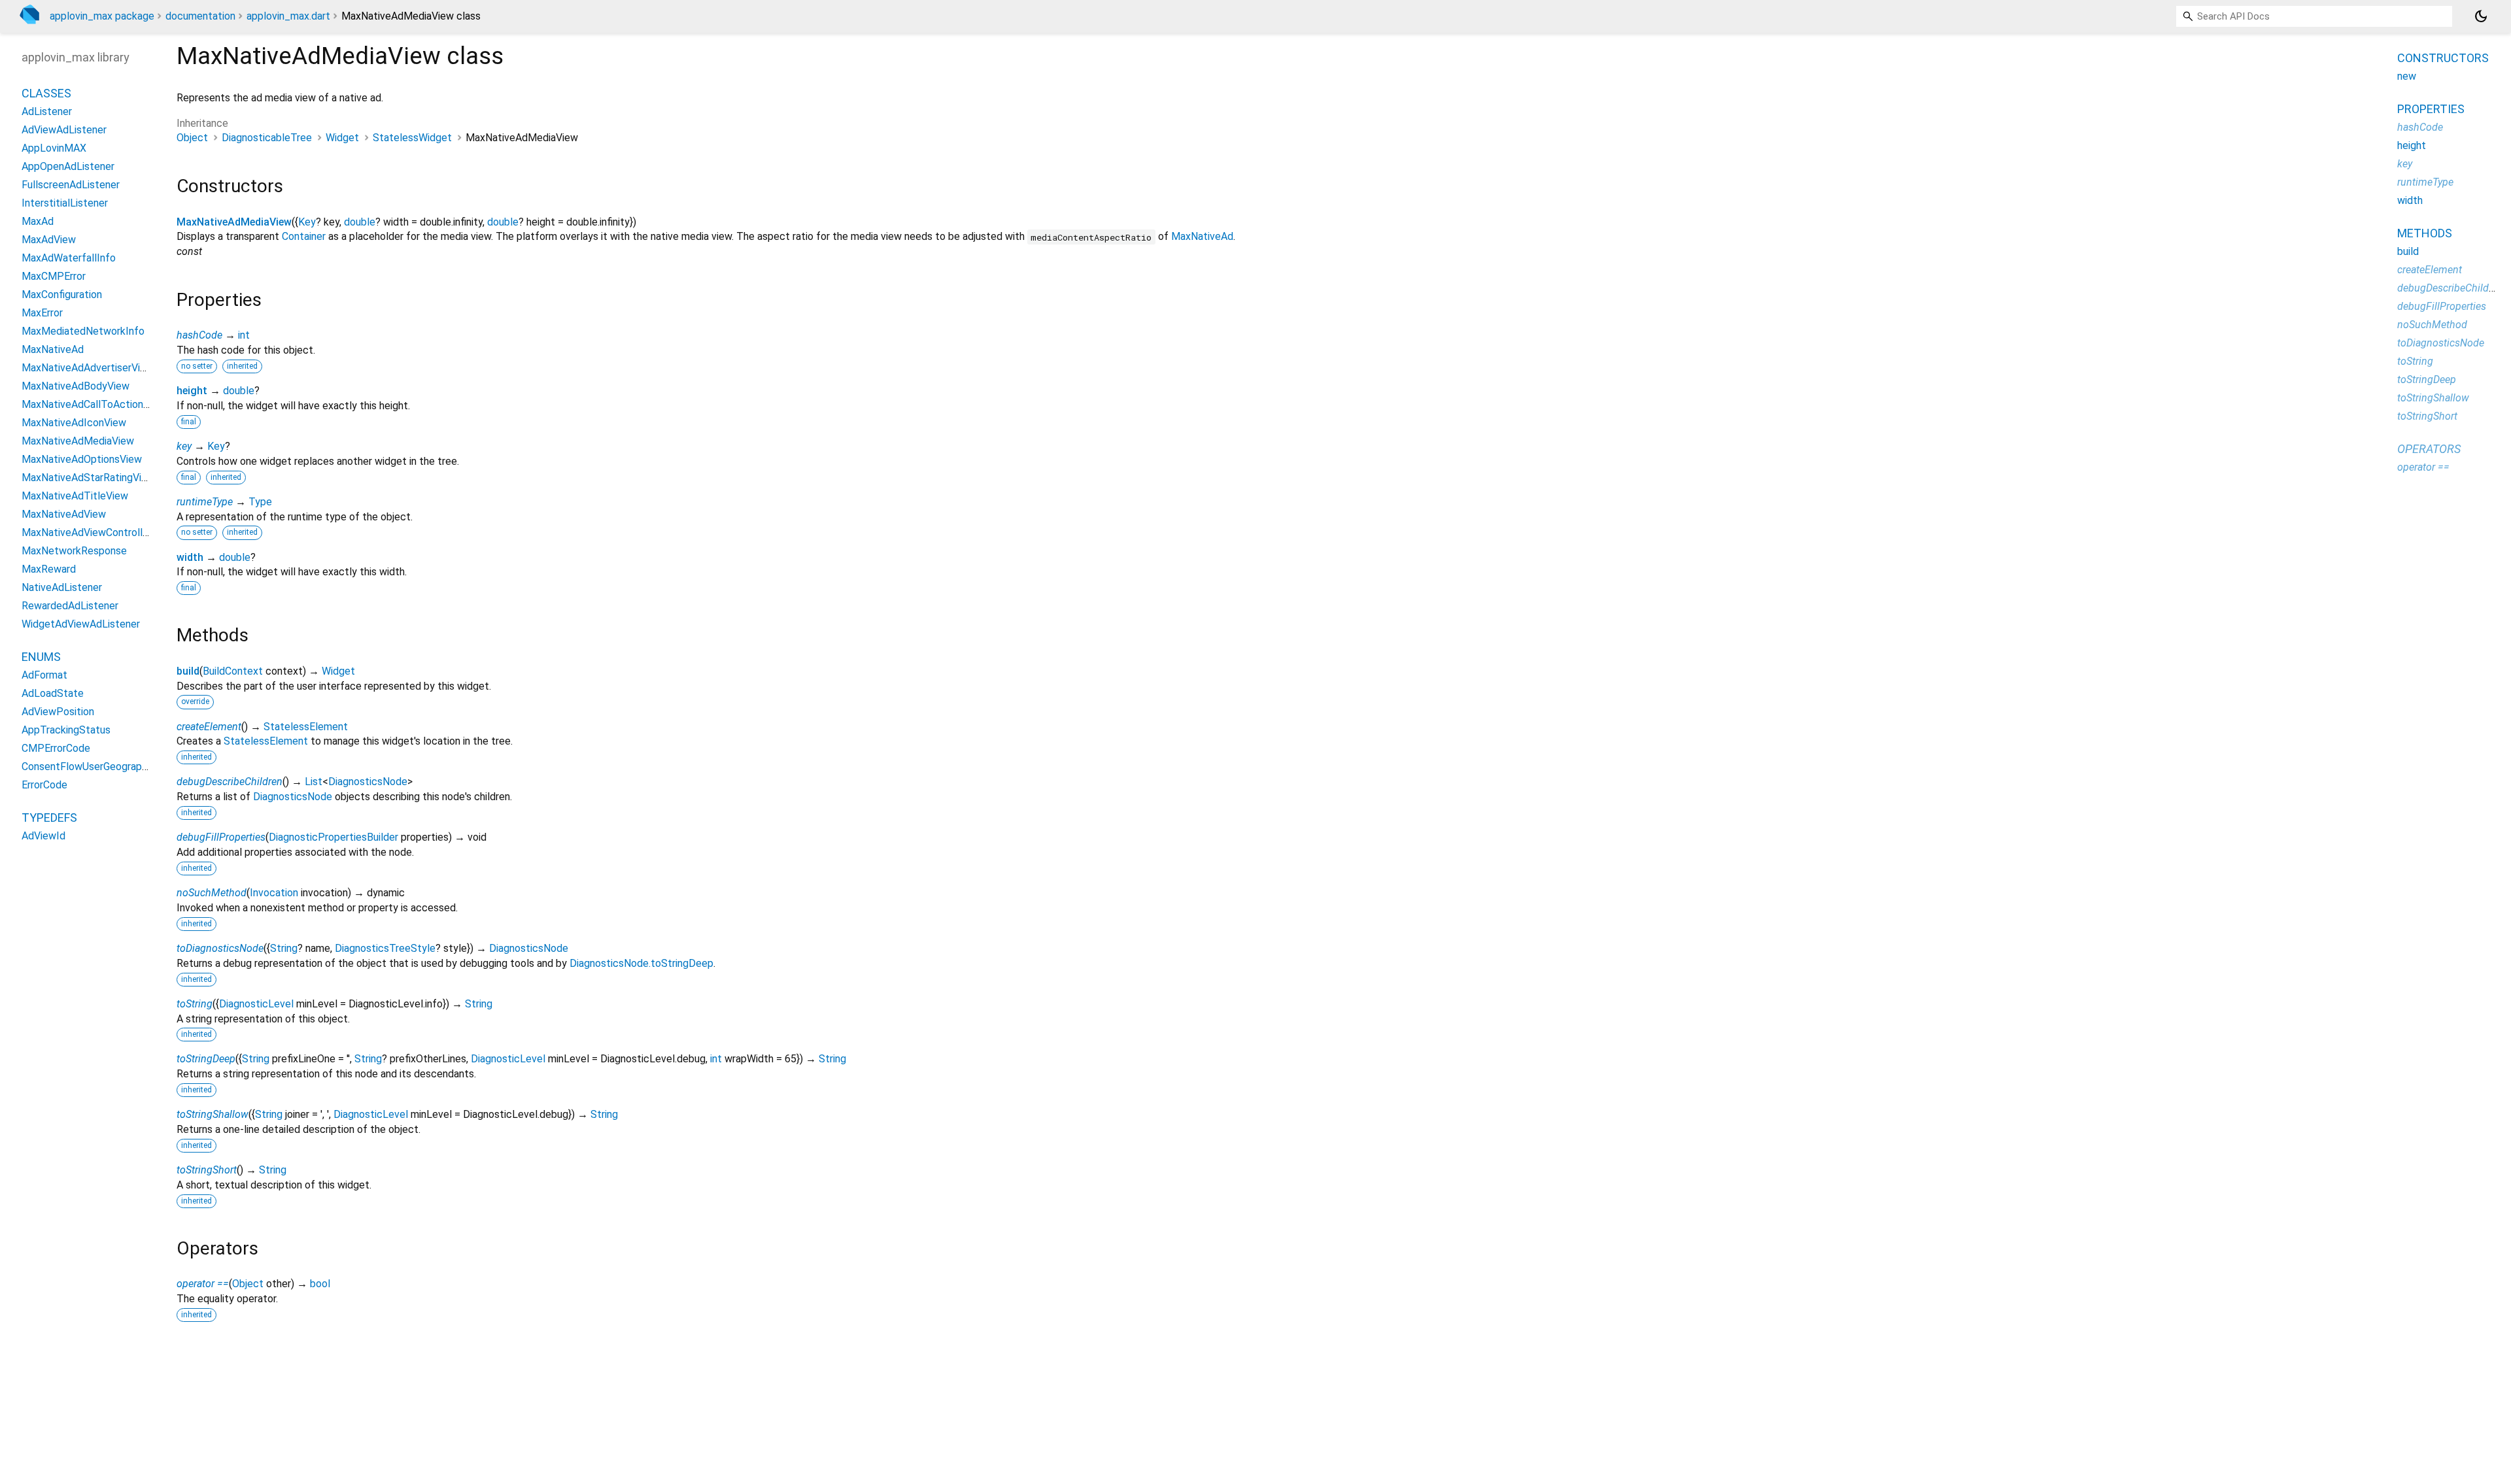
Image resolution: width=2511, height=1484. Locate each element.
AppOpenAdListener (68, 166)
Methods (2425, 233)
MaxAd (38, 221)
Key (307, 222)
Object (192, 138)
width (190, 557)
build (188, 671)
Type (260, 502)
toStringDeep (206, 1059)
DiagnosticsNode (368, 782)
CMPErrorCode (56, 748)
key (184, 446)
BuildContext (233, 671)
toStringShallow (213, 1114)
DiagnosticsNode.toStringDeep (641, 963)
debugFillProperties (221, 837)
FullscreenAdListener (71, 185)
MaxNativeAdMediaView (234, 222)
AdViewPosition (58, 712)
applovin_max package (102, 16)
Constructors (2443, 58)
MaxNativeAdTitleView (75, 496)
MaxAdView (49, 240)
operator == (203, 1284)
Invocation (274, 893)
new (2407, 76)
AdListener (47, 111)
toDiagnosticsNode (220, 948)
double (360, 222)
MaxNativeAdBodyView (76, 386)
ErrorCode (44, 785)
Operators (2429, 449)
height (192, 391)
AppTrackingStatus (66, 730)
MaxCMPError (54, 276)
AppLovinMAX (54, 148)
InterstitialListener (65, 203)
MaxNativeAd (1202, 236)
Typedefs (49, 818)
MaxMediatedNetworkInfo (83, 331)
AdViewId (43, 836)
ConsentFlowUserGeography (87, 767)
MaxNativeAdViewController (87, 532)
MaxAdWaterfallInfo (69, 258)
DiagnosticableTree (267, 138)
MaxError (42, 313)
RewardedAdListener (70, 606)
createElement (209, 727)
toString (195, 1004)
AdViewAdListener (64, 130)
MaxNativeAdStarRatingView (88, 478)
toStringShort (207, 1170)
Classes (46, 93)
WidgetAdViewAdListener (81, 624)
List (314, 782)
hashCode (199, 335)
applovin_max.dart (288, 16)
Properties (2431, 109)
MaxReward (49, 569)
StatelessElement (306, 727)
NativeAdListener (62, 587)
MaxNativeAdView (64, 514)
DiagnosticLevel (256, 1004)
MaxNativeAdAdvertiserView (88, 368)
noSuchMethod (212, 893)
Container (304, 236)
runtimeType (205, 502)
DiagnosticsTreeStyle (385, 948)
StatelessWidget (412, 138)
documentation (200, 16)
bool (320, 1284)
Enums (41, 657)
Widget (342, 138)
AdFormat (44, 675)
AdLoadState (53, 693)
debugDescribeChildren (230, 782)
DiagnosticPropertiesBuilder (333, 837)
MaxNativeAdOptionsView (82, 459)
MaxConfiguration (62, 295)
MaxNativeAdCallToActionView (94, 404)
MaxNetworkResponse (74, 551)
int (244, 335)
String (284, 948)
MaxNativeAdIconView (74, 423)
